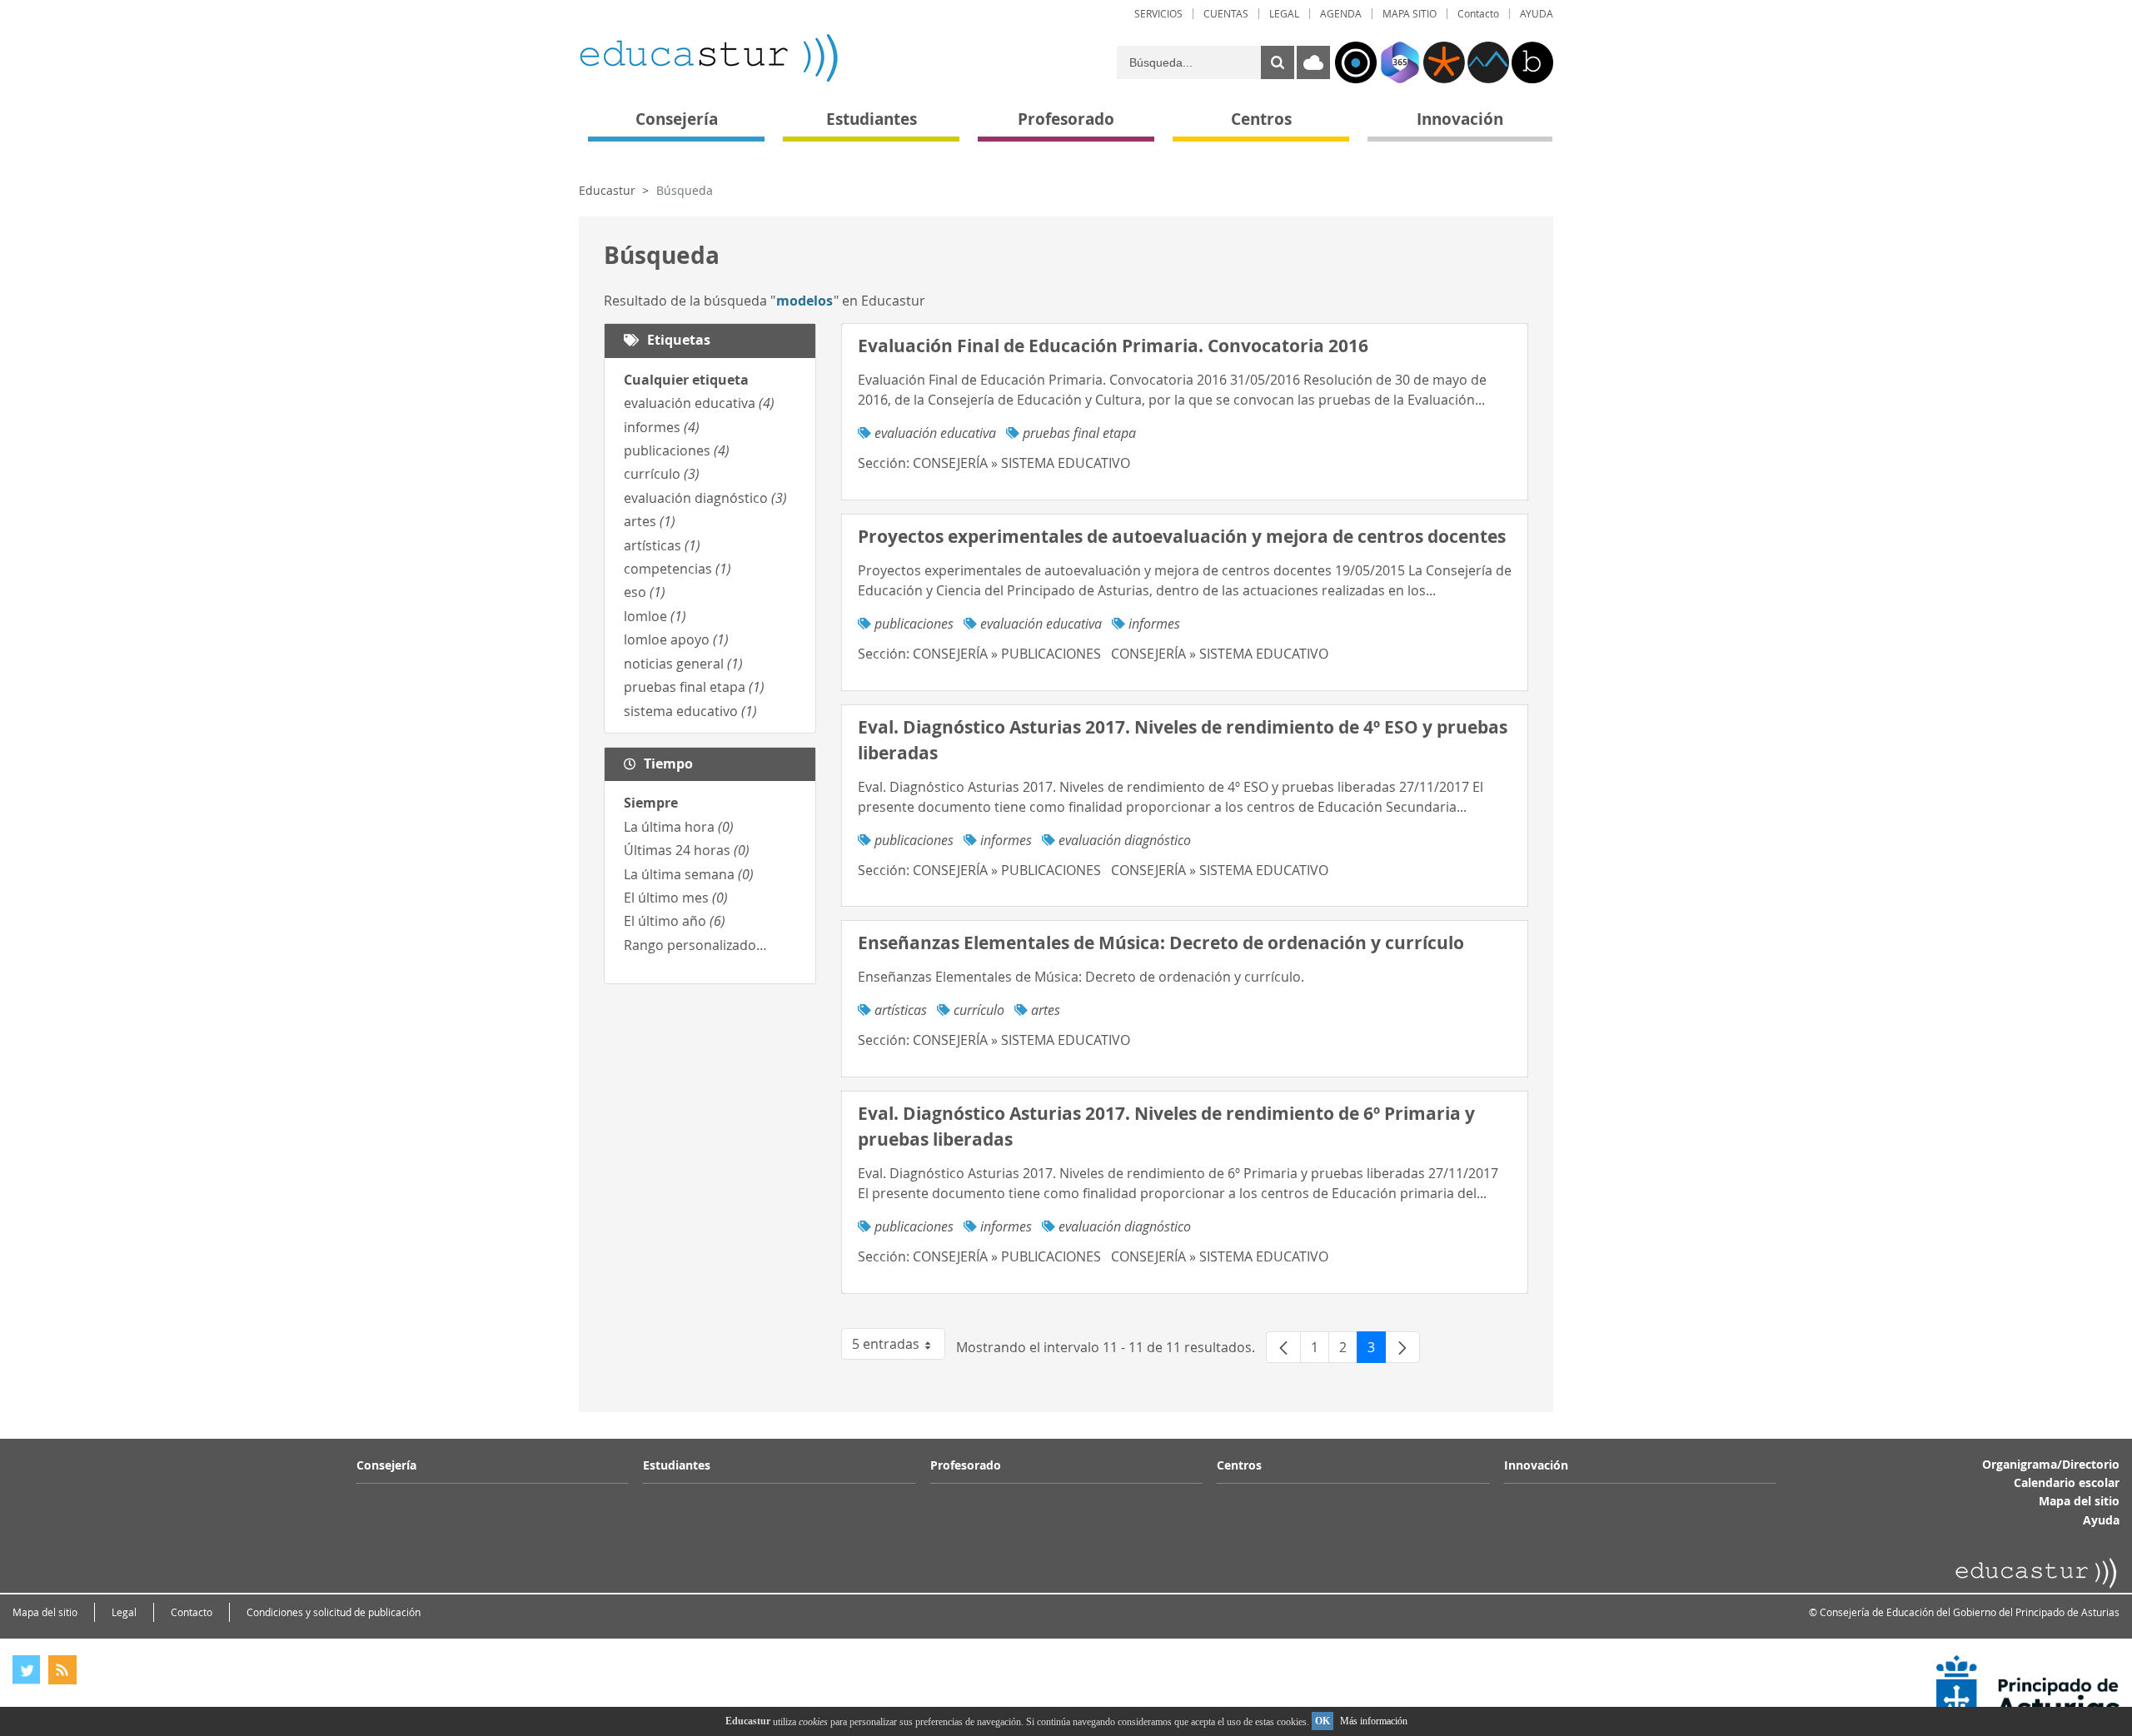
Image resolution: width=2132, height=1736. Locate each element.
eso (645, 592)
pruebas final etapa (694, 687)
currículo (662, 474)
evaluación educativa (699, 403)
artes (650, 521)
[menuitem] (1158, 14)
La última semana (689, 874)
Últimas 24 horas (687, 850)
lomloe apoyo (676, 639)
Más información (1374, 1721)
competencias (677, 569)
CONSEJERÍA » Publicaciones (1007, 654)
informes (662, 427)
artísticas (662, 545)
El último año (675, 921)
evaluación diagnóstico (705, 498)
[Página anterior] (1283, 1347)
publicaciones (677, 450)
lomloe (655, 616)
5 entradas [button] (899, 1347)
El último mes (676, 898)
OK (1323, 1721)
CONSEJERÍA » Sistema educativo (1021, 463)
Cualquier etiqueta (686, 380)
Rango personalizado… (695, 945)
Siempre (651, 803)
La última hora (679, 827)
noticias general (683, 664)
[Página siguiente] (1402, 1347)
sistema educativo (690, 711)
